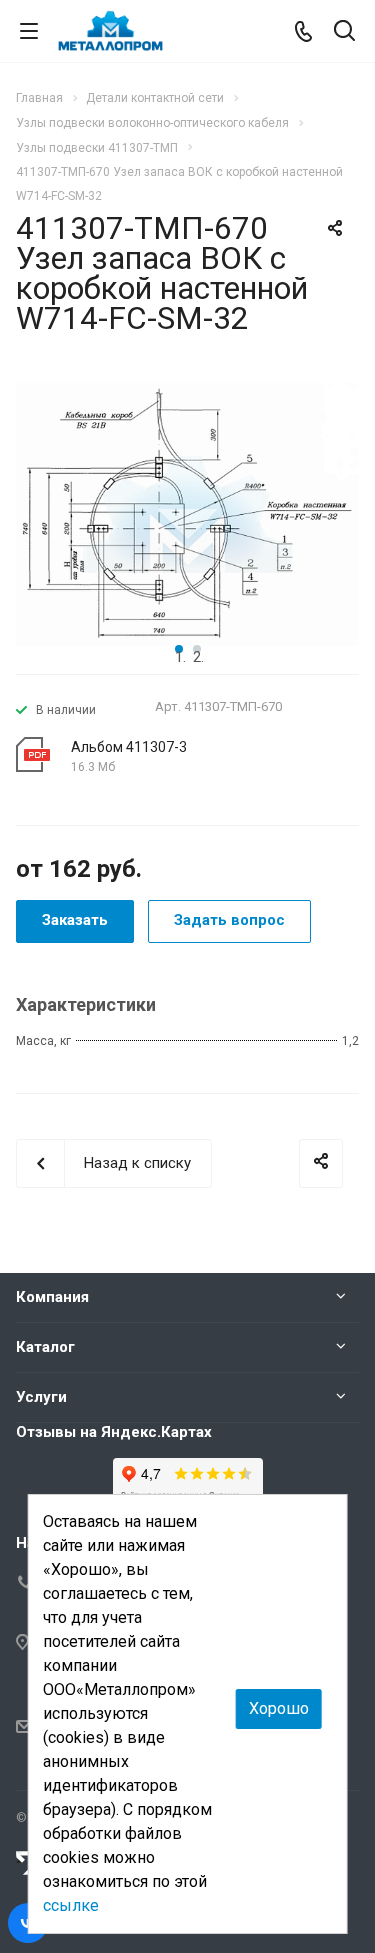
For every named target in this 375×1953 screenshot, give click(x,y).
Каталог (45, 1347)
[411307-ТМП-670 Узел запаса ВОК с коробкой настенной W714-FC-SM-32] (187, 513)
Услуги (41, 1397)
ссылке (71, 1905)
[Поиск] (344, 32)
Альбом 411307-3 (129, 747)
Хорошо (279, 1708)
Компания (52, 1297)
